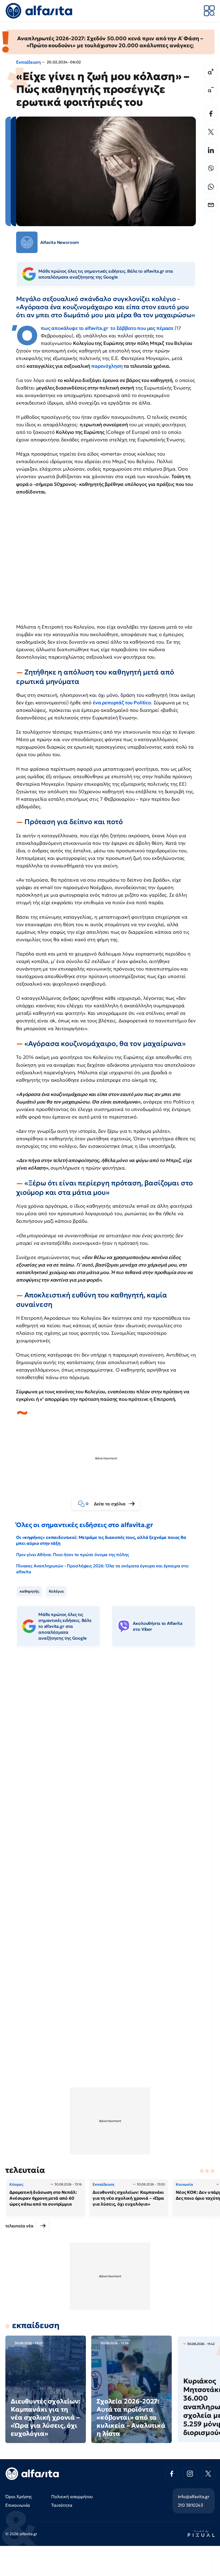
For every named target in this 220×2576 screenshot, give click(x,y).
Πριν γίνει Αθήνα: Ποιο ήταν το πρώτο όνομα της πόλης (73, 1554)
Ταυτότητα (62, 2505)
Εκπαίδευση (28, 62)
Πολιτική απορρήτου (72, 2496)
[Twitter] (211, 132)
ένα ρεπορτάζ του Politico (122, 703)
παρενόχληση (107, 366)
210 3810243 (190, 2505)
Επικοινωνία (18, 2505)
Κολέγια (56, 1591)
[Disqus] (110, 1734)
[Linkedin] (211, 150)
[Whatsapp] (211, 187)
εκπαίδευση (36, 2325)
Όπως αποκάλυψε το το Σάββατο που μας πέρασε (108, 328)
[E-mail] (211, 205)
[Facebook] (211, 114)
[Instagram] (190, 2474)
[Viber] (211, 168)
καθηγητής (29, 1591)
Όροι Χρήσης (19, 2496)
